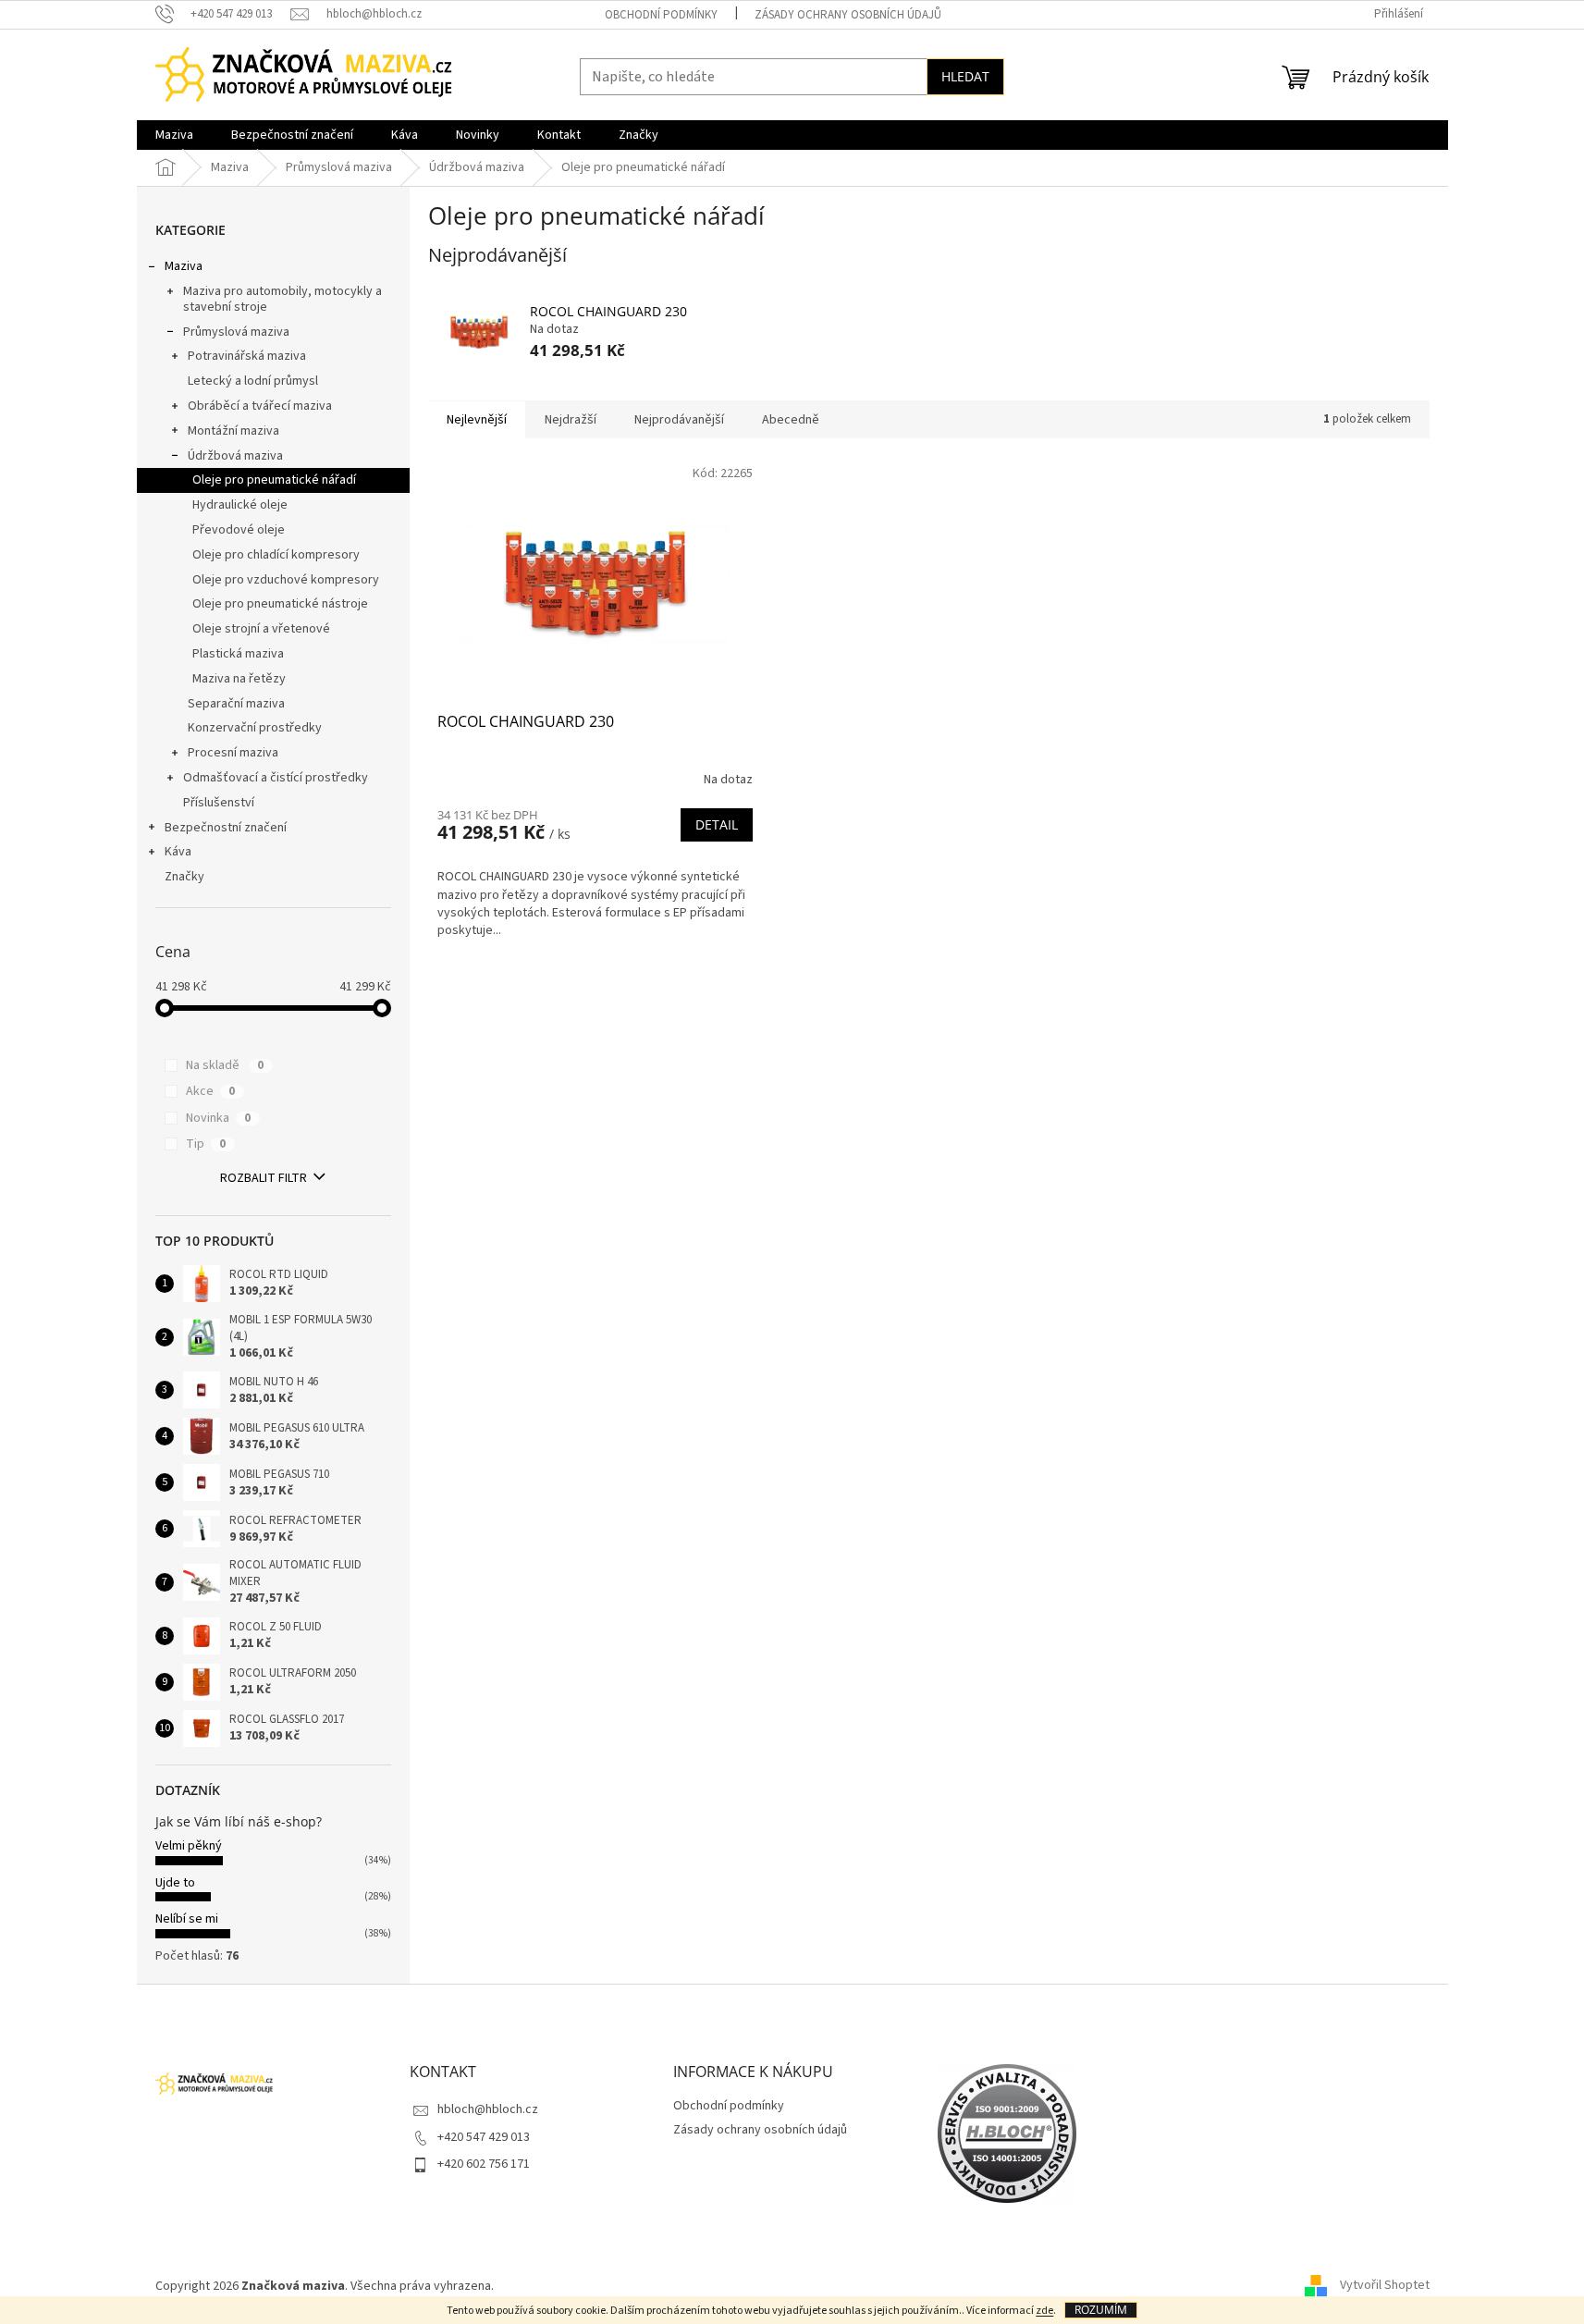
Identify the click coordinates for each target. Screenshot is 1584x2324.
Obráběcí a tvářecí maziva (260, 406)
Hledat (965, 76)
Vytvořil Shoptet (1385, 2286)
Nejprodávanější (679, 420)
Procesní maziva (233, 753)
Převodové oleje (239, 530)
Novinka (218, 1118)
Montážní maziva (233, 431)
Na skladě (225, 1065)
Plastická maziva (238, 654)
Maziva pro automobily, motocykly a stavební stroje (282, 299)
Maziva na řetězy (239, 679)
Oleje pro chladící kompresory (276, 555)
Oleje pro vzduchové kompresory (286, 580)
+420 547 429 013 (484, 2137)
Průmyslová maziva (236, 332)
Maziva (184, 266)
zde (1044, 2311)
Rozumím (1101, 2310)
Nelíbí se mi (187, 1919)
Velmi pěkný (189, 1846)
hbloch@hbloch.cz (488, 2109)
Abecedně (791, 420)
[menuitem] (174, 135)
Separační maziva (236, 704)
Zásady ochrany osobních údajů (848, 15)
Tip (206, 1144)
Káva (178, 852)
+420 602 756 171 (484, 2164)
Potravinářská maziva (247, 356)
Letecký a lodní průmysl (253, 381)
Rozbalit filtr (264, 1178)
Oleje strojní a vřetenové (261, 629)
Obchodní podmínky (661, 15)
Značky (184, 877)
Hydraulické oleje (240, 505)
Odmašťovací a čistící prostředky (276, 778)
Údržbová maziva (235, 456)
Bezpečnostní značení (226, 828)
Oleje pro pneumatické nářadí (274, 480)
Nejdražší (571, 420)
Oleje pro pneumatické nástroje (280, 604)
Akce (210, 1091)
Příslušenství (219, 803)
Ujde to (175, 1883)
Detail (717, 824)
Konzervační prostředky (255, 728)
